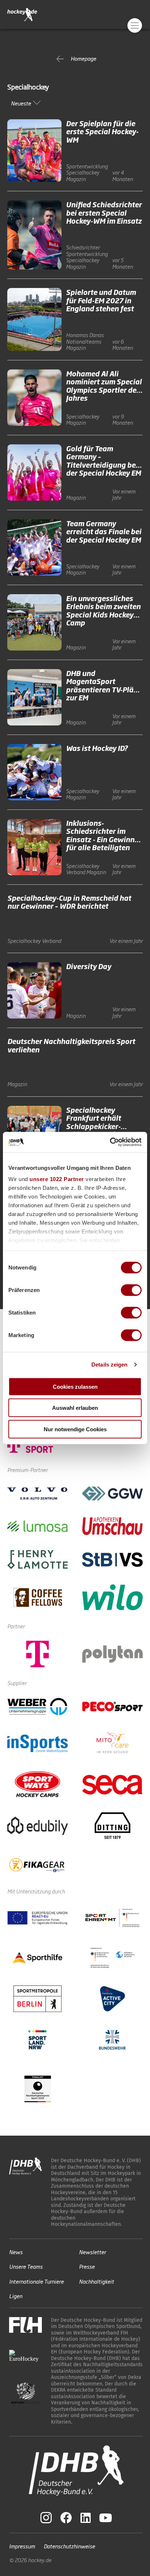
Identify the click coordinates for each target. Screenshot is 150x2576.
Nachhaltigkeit (96, 2281)
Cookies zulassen (75, 1386)
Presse (87, 2266)
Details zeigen (109, 1365)
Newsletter (92, 2251)
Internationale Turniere (36, 2281)
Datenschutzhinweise (69, 2546)
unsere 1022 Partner (57, 1179)
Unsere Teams (26, 2266)
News (16, 2251)
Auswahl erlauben (75, 1408)
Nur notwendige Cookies (75, 1429)
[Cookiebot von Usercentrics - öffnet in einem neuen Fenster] (110, 1142)
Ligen (16, 2296)
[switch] (131, 1290)
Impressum (22, 2546)
